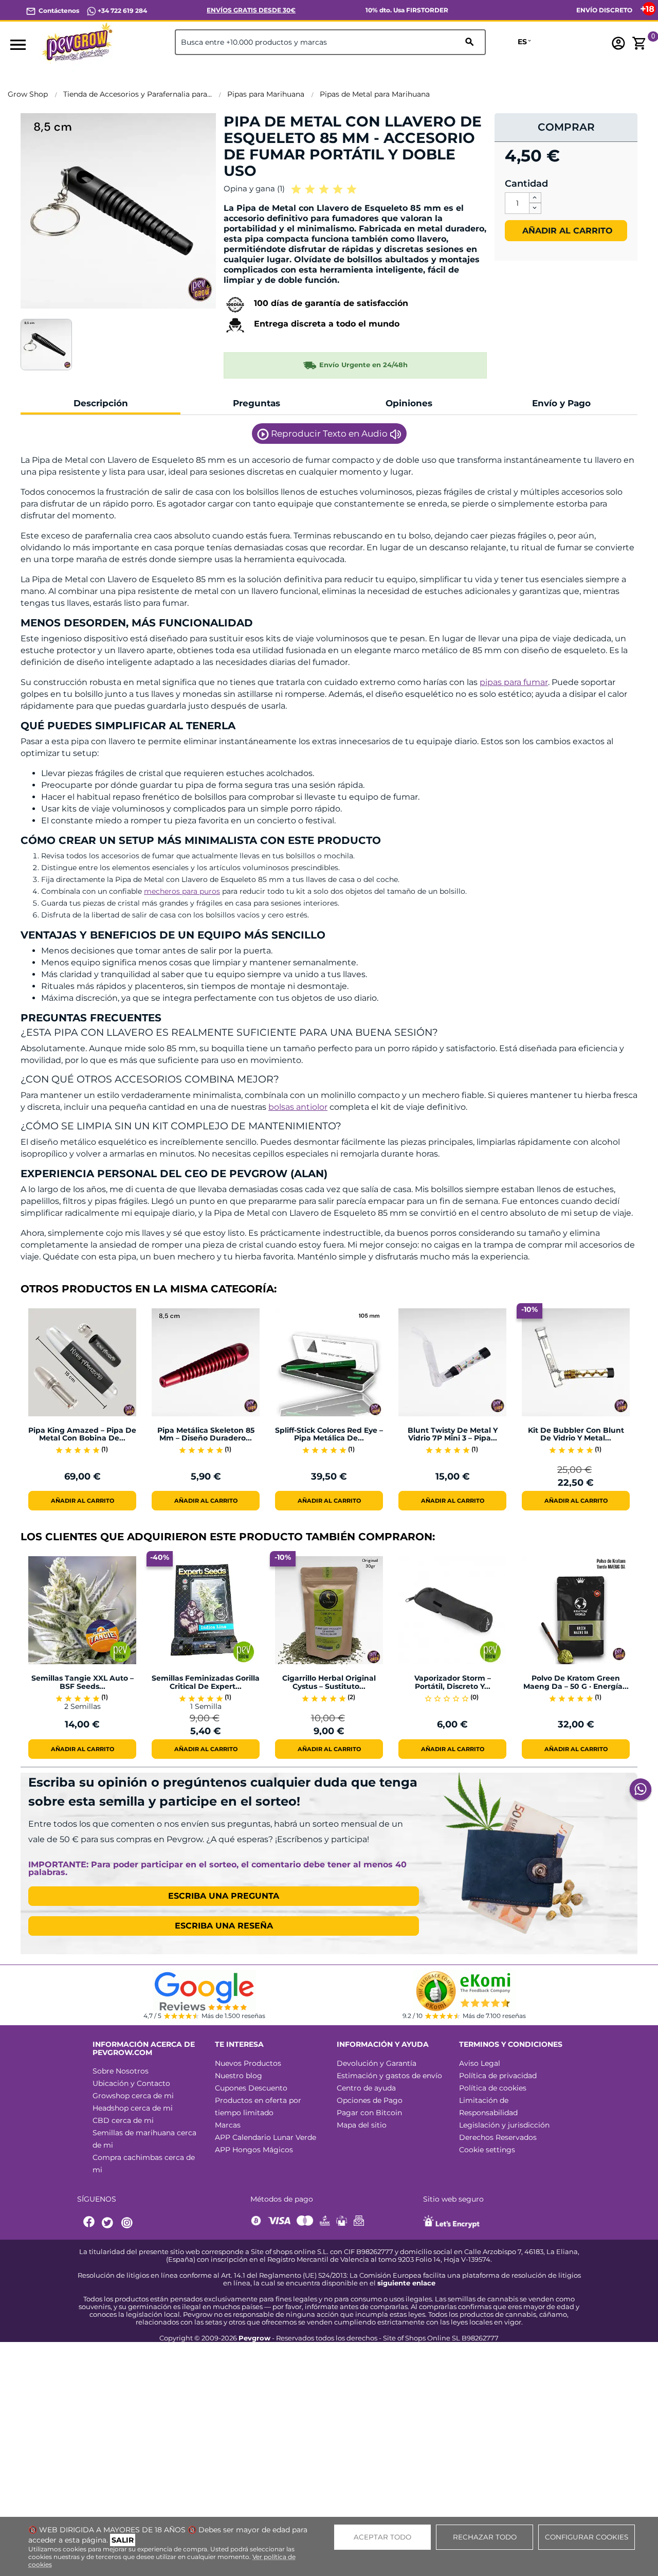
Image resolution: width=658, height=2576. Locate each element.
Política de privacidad (498, 2076)
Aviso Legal (480, 2063)
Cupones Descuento (251, 2088)
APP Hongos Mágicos (254, 2150)
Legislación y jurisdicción (504, 2125)
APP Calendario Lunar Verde (266, 2137)
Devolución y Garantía (377, 2063)
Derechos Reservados (498, 2137)
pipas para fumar (514, 682)
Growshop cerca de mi (133, 2096)
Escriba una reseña (224, 1926)
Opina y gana (254, 188)
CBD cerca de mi (123, 2120)
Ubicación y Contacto (131, 2083)
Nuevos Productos (248, 2063)
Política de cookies (493, 2088)
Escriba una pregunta (224, 1896)
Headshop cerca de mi (133, 2108)
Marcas (228, 2125)
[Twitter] (109, 2223)
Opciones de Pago (370, 2100)
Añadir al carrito (566, 231)
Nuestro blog (239, 2076)
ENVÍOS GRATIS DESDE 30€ (251, 10)
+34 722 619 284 (122, 11)
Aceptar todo (382, 2537)
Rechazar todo (485, 2537)
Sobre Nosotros (121, 2071)
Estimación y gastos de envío (389, 2076)
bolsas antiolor (298, 1107)
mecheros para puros (182, 891)
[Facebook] (89, 2223)
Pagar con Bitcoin (369, 2113)
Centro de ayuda (366, 2088)
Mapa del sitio (362, 2125)
